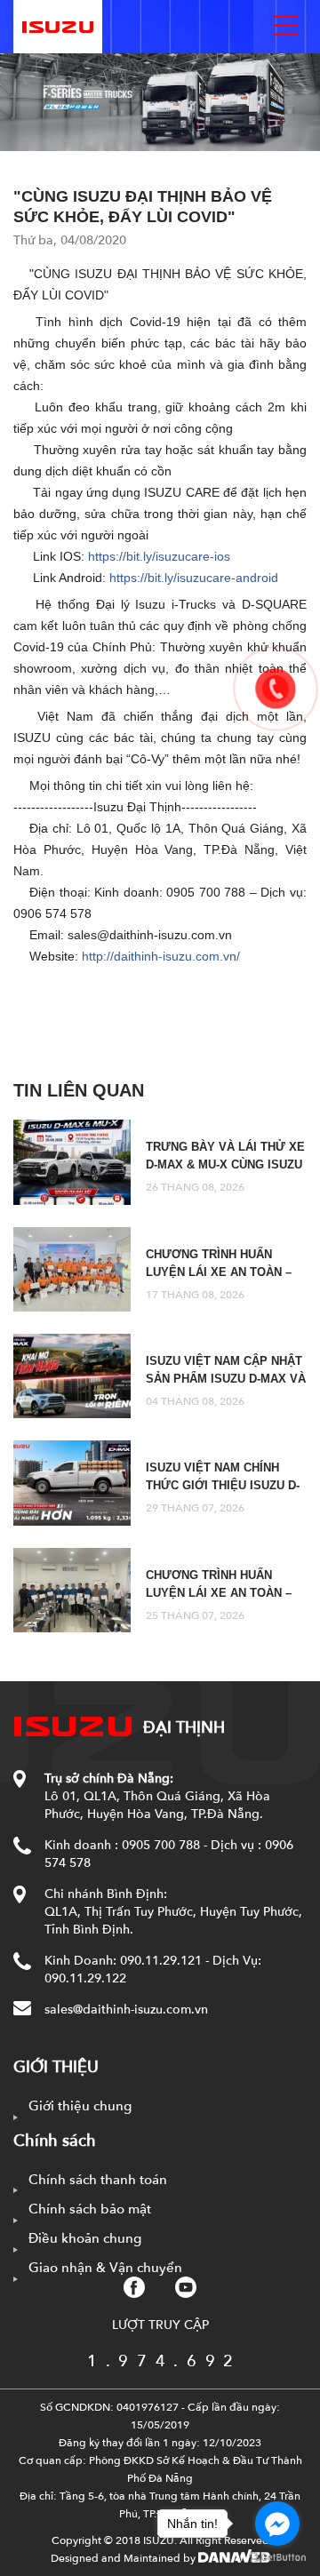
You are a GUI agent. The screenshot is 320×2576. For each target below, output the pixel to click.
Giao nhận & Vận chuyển (105, 2268)
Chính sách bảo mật (90, 2209)
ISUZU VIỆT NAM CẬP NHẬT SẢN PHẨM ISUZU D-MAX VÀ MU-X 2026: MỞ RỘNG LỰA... (226, 1379)
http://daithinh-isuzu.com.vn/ (161, 956)
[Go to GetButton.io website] (277, 2558)
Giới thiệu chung (80, 2106)
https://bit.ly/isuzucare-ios (159, 556)
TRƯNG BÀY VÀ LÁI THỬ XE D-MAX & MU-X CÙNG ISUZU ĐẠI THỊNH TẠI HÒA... (225, 1164)
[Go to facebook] (277, 2524)
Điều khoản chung (85, 2238)
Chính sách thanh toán (98, 2180)
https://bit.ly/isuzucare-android (194, 578)
